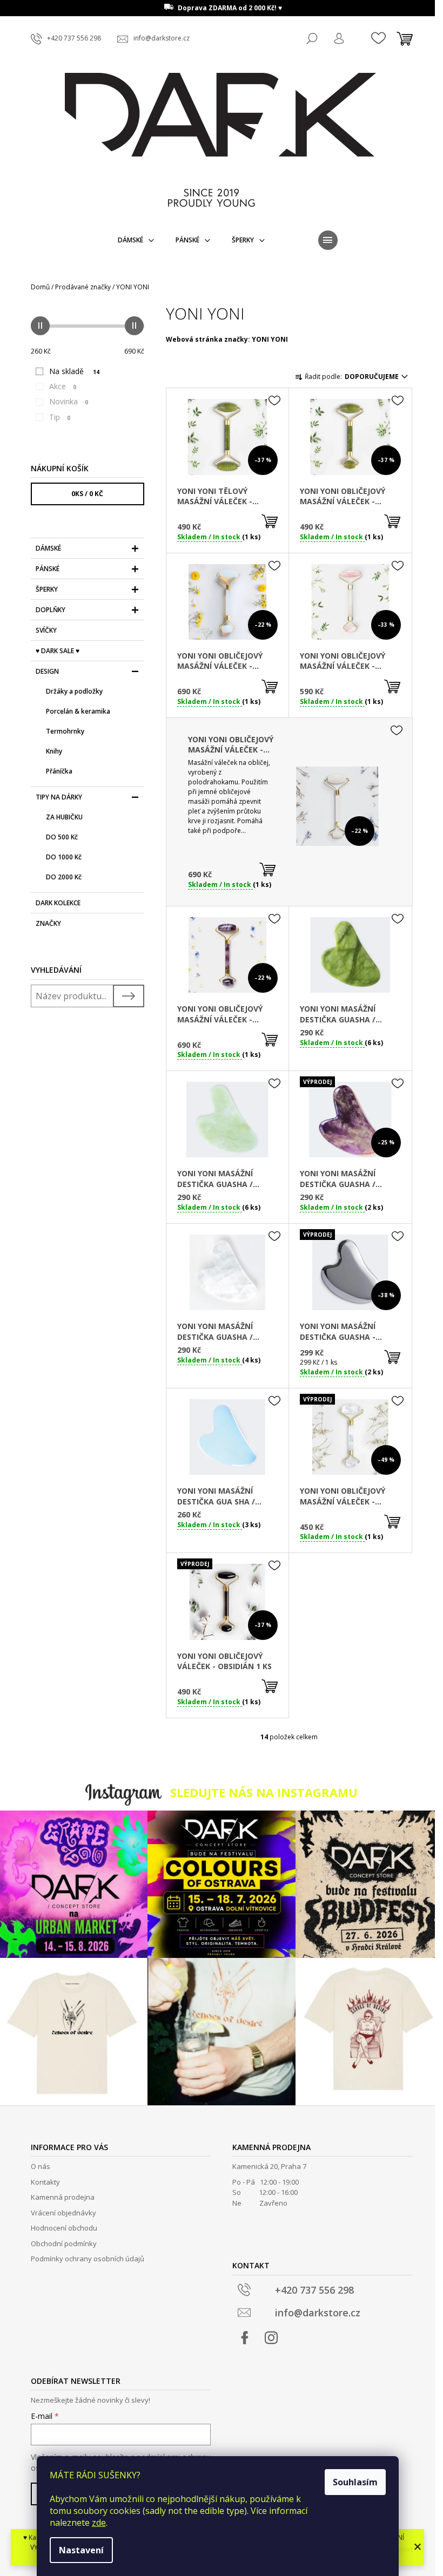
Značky (48, 923)
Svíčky (46, 630)
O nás (41, 2166)
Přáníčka (59, 771)
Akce (63, 386)
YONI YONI (270, 339)
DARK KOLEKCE (58, 903)
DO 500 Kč (62, 837)
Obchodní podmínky (64, 2243)
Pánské (48, 569)
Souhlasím (355, 2482)
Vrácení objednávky (63, 2213)
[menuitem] (136, 240)
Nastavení (81, 2550)
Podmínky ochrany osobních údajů (88, 2259)
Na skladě (74, 371)
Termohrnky (65, 731)
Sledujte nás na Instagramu (264, 1792)
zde (99, 2523)
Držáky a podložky (74, 691)
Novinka (69, 401)
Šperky (47, 589)
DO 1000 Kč (64, 857)
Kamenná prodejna (63, 2197)
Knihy (54, 751)
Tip (60, 417)
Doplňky (51, 610)
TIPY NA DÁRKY (59, 797)
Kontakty (45, 2182)
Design (47, 671)
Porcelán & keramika (78, 711)
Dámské (48, 548)
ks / (87, 494)
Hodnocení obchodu (64, 2228)
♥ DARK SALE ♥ (58, 651)
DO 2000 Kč (64, 877)
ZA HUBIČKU (64, 817)
